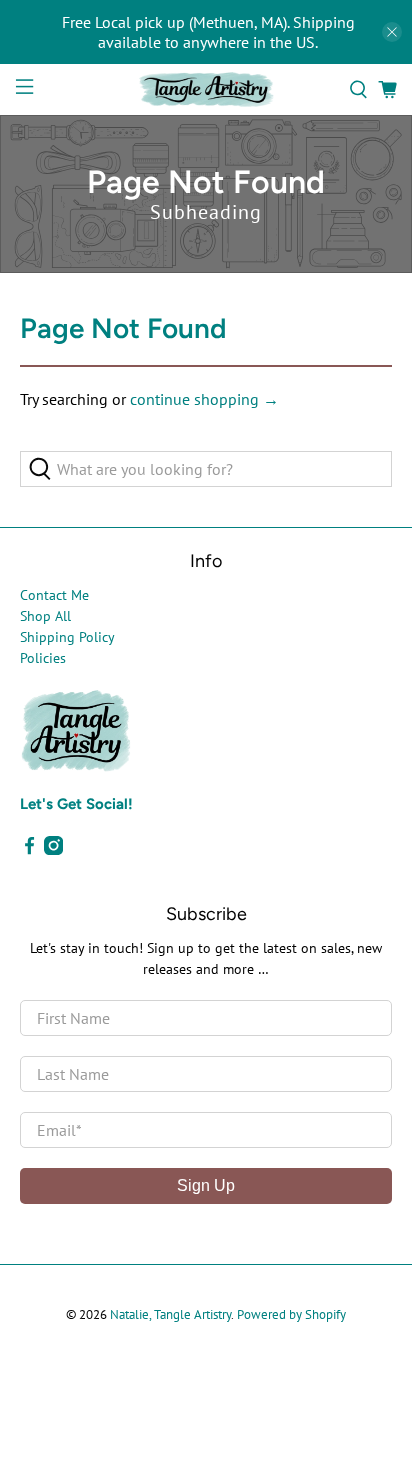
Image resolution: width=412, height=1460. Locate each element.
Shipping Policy (67, 637)
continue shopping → (204, 399)
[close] (392, 32)
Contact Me (54, 595)
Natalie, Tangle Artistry (170, 1314)
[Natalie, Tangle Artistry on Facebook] (29, 850)
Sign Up (206, 1185)
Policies (43, 658)
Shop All (45, 616)
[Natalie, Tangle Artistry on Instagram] (53, 850)
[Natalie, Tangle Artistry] (206, 89)
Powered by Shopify (291, 1314)
